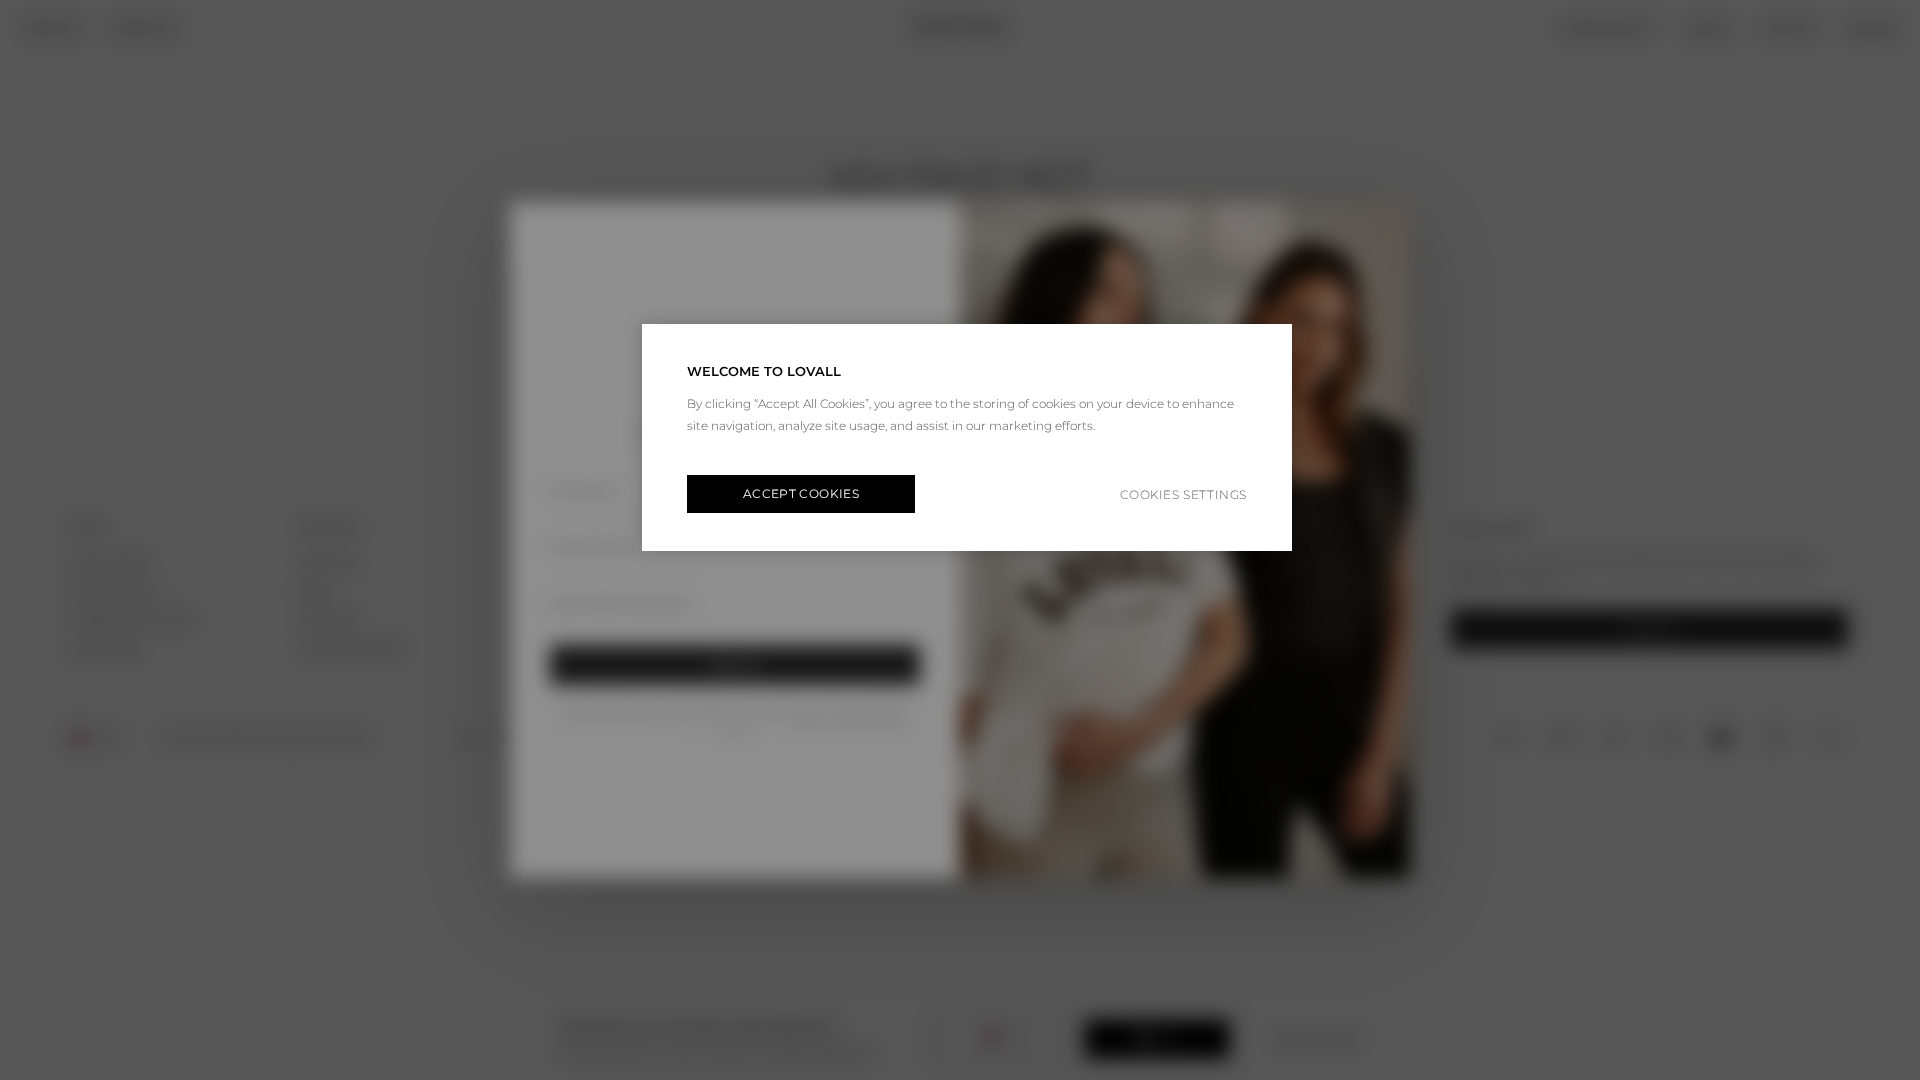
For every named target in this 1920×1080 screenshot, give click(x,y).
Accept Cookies (801, 493)
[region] (967, 437)
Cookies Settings (1183, 494)
